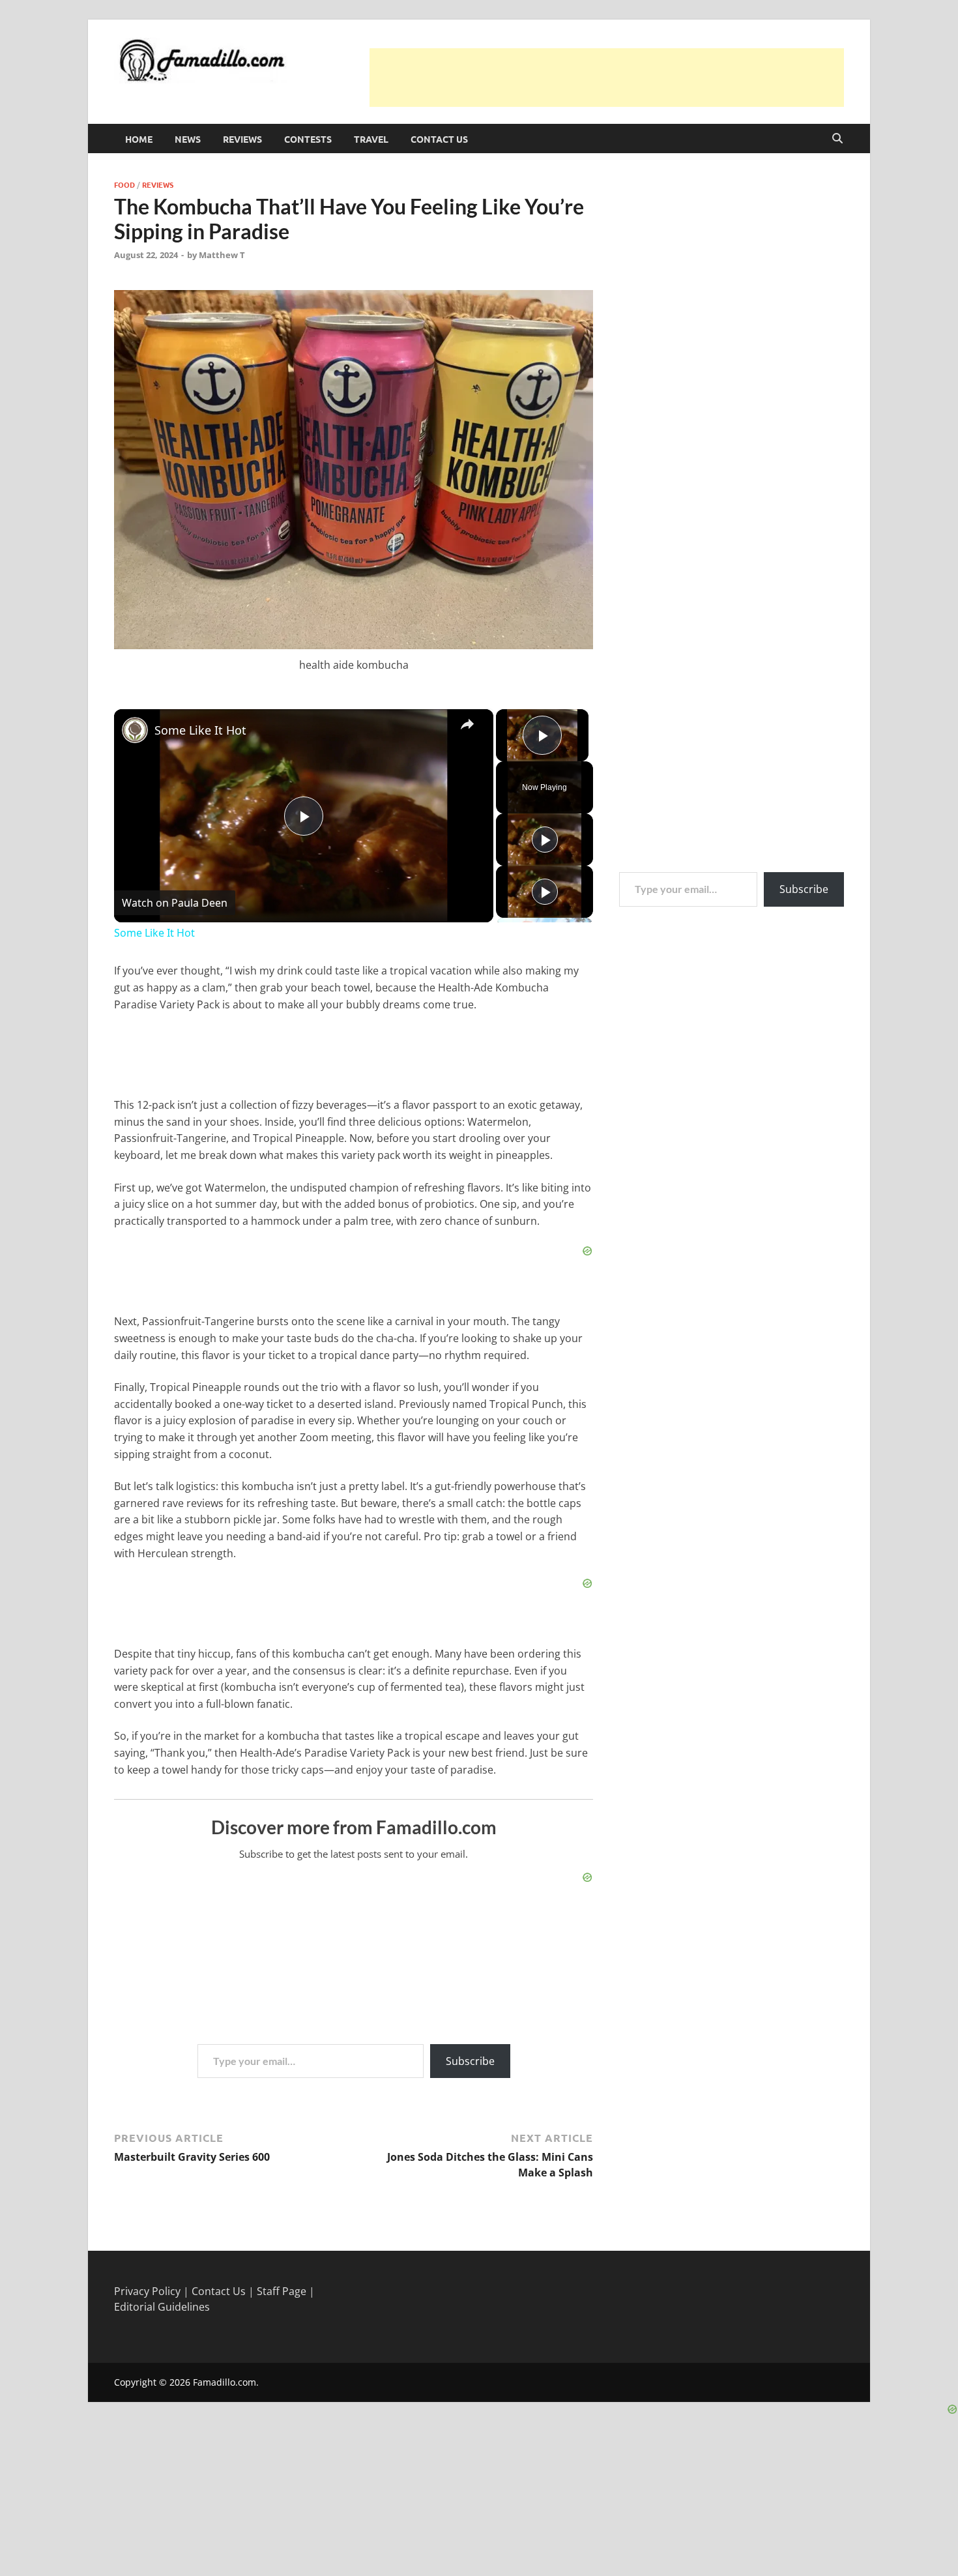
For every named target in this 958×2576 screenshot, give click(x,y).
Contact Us (439, 139)
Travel (371, 139)
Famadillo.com (225, 2382)
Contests (308, 139)
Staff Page (282, 2291)
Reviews (242, 139)
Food (124, 184)
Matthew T (222, 255)
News (188, 139)
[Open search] (837, 139)
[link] (135, 730)
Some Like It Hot (200, 730)
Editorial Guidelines (162, 2307)
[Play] (545, 840)
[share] (467, 724)
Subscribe (470, 2061)
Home (139, 139)
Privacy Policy (147, 2291)
